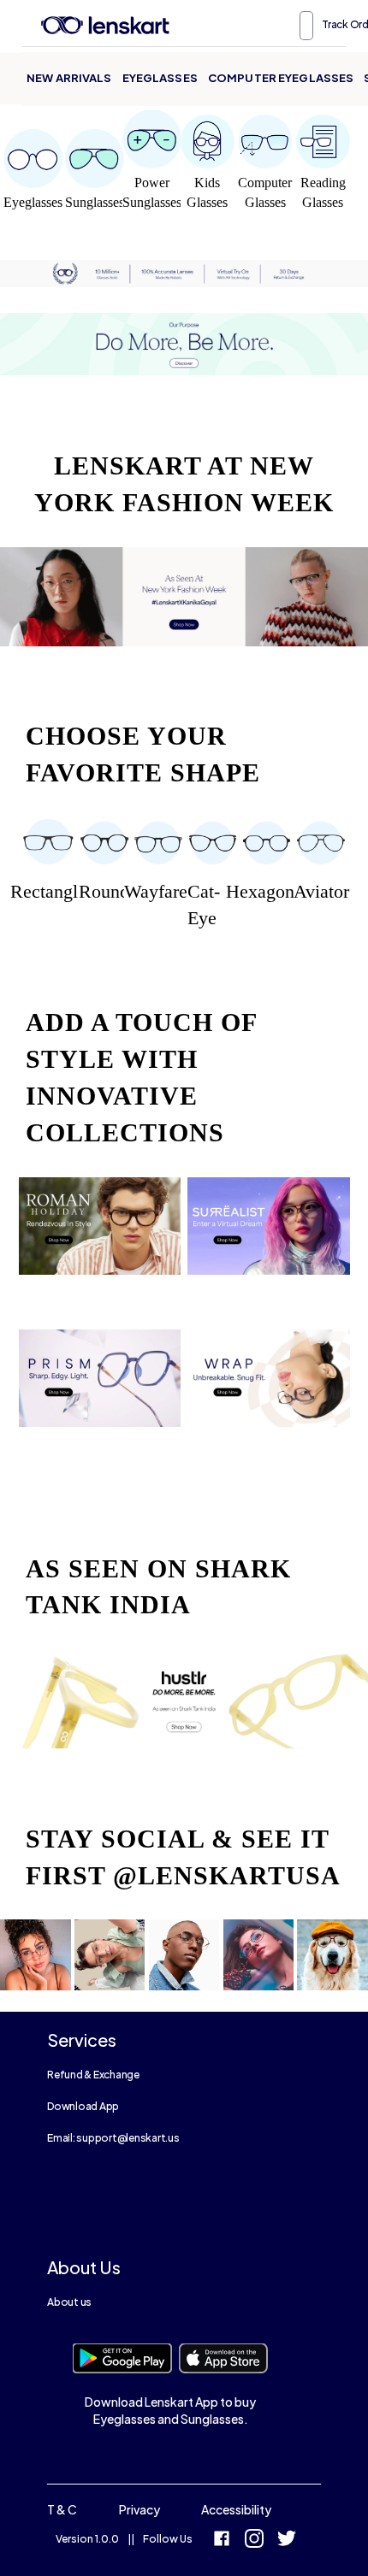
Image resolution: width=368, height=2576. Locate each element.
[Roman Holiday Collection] (100, 1239)
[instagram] (254, 2541)
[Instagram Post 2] (110, 1959)
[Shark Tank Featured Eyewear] (184, 1703)
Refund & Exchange (93, 2075)
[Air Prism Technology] (100, 1391)
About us (69, 2302)
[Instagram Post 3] (184, 1959)
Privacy (139, 2509)
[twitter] (287, 2541)
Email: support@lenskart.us (113, 2138)
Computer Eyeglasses (281, 78)
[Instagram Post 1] (36, 1959)
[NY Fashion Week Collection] (184, 601)
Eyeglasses (160, 78)
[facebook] (222, 2541)
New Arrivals (69, 78)
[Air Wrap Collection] (269, 1391)
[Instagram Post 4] (259, 1959)
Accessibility (236, 2509)
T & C (62, 2509)
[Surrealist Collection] (269, 1239)
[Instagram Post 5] (332, 1959)
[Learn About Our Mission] (184, 345)
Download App (83, 2106)
